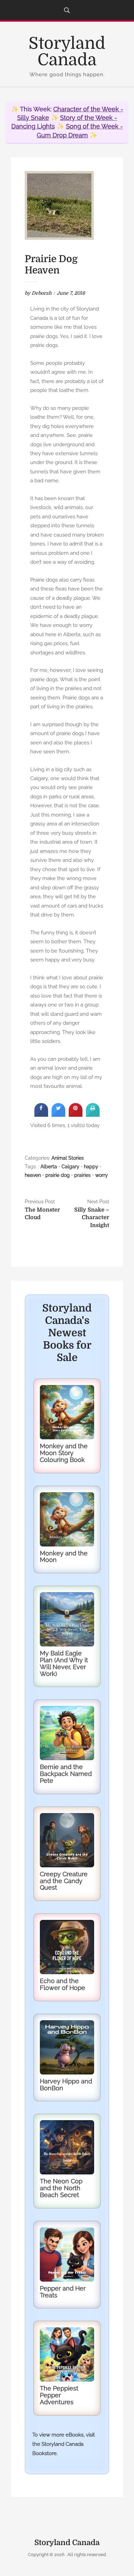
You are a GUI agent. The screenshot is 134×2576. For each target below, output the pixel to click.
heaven (33, 1175)
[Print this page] (93, 1115)
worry (102, 1175)
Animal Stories (68, 1158)
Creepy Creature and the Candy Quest (64, 1881)
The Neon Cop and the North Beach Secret (61, 2188)
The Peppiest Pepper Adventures (59, 2395)
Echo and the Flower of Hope (63, 1984)
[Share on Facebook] (41, 1115)
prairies (82, 1175)
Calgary (70, 1167)
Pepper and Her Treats (63, 2292)
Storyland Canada (67, 52)
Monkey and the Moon (64, 1557)
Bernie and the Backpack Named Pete (66, 1774)
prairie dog (58, 1175)
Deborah (42, 293)
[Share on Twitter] (58, 1115)
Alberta (49, 1167)
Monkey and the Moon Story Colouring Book (64, 1453)
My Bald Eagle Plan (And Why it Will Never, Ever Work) (64, 1663)
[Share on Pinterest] (76, 1115)
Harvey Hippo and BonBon (66, 2085)
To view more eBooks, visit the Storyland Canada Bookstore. (64, 2444)
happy (91, 1167)
